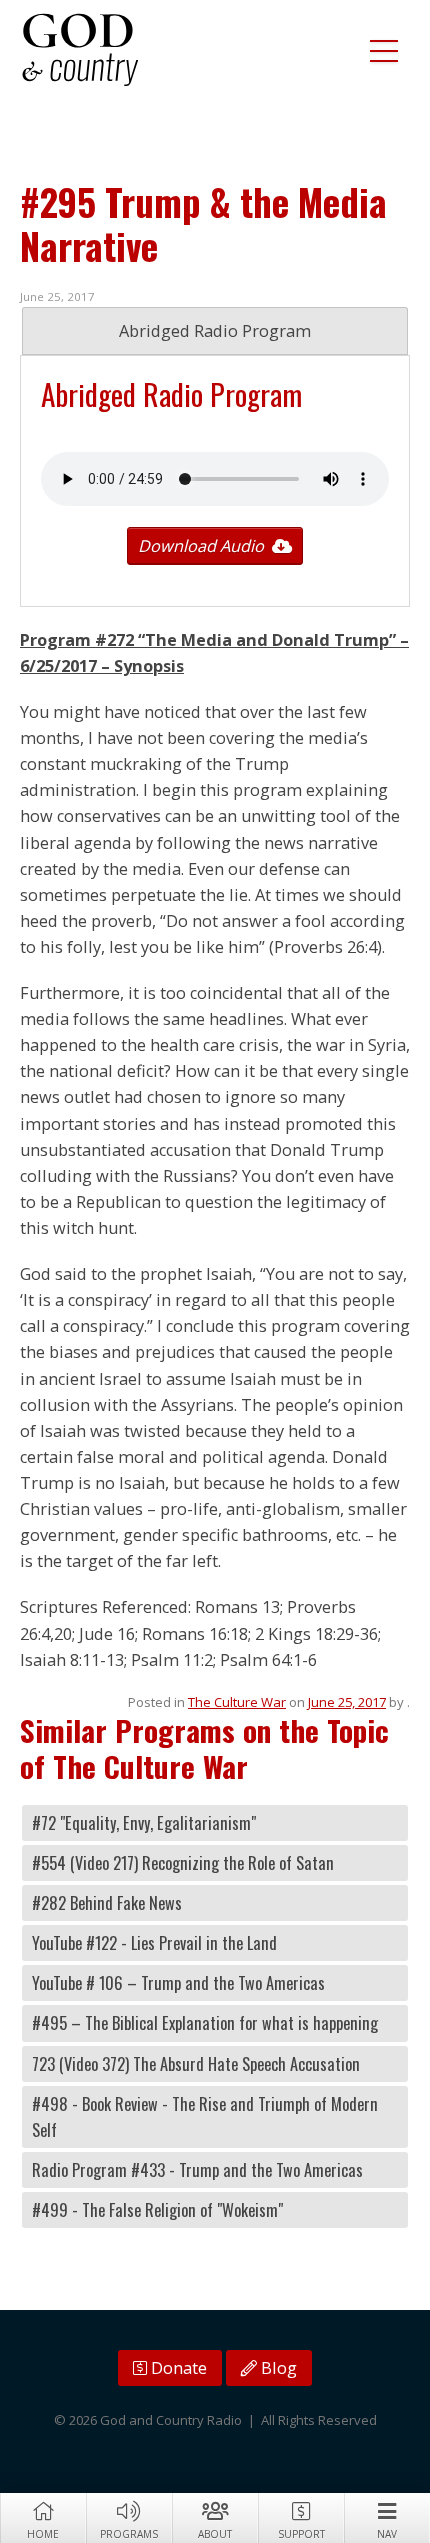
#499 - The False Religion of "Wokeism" (157, 2210)
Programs (129, 2534)
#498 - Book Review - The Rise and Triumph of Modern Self (205, 2117)
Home (43, 2534)
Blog (277, 2368)
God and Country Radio (80, 50)
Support (301, 2534)
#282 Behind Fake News (107, 1903)
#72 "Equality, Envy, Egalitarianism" (144, 1823)
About (215, 2534)
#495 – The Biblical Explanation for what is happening (205, 2023)
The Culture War (237, 1702)
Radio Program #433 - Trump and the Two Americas (197, 2170)
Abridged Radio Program (215, 331)
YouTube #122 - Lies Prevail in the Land (154, 1943)
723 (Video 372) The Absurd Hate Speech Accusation (196, 2064)
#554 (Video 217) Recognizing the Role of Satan (183, 1863)
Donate (177, 2368)
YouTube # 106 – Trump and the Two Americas (178, 1983)
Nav (387, 2534)
